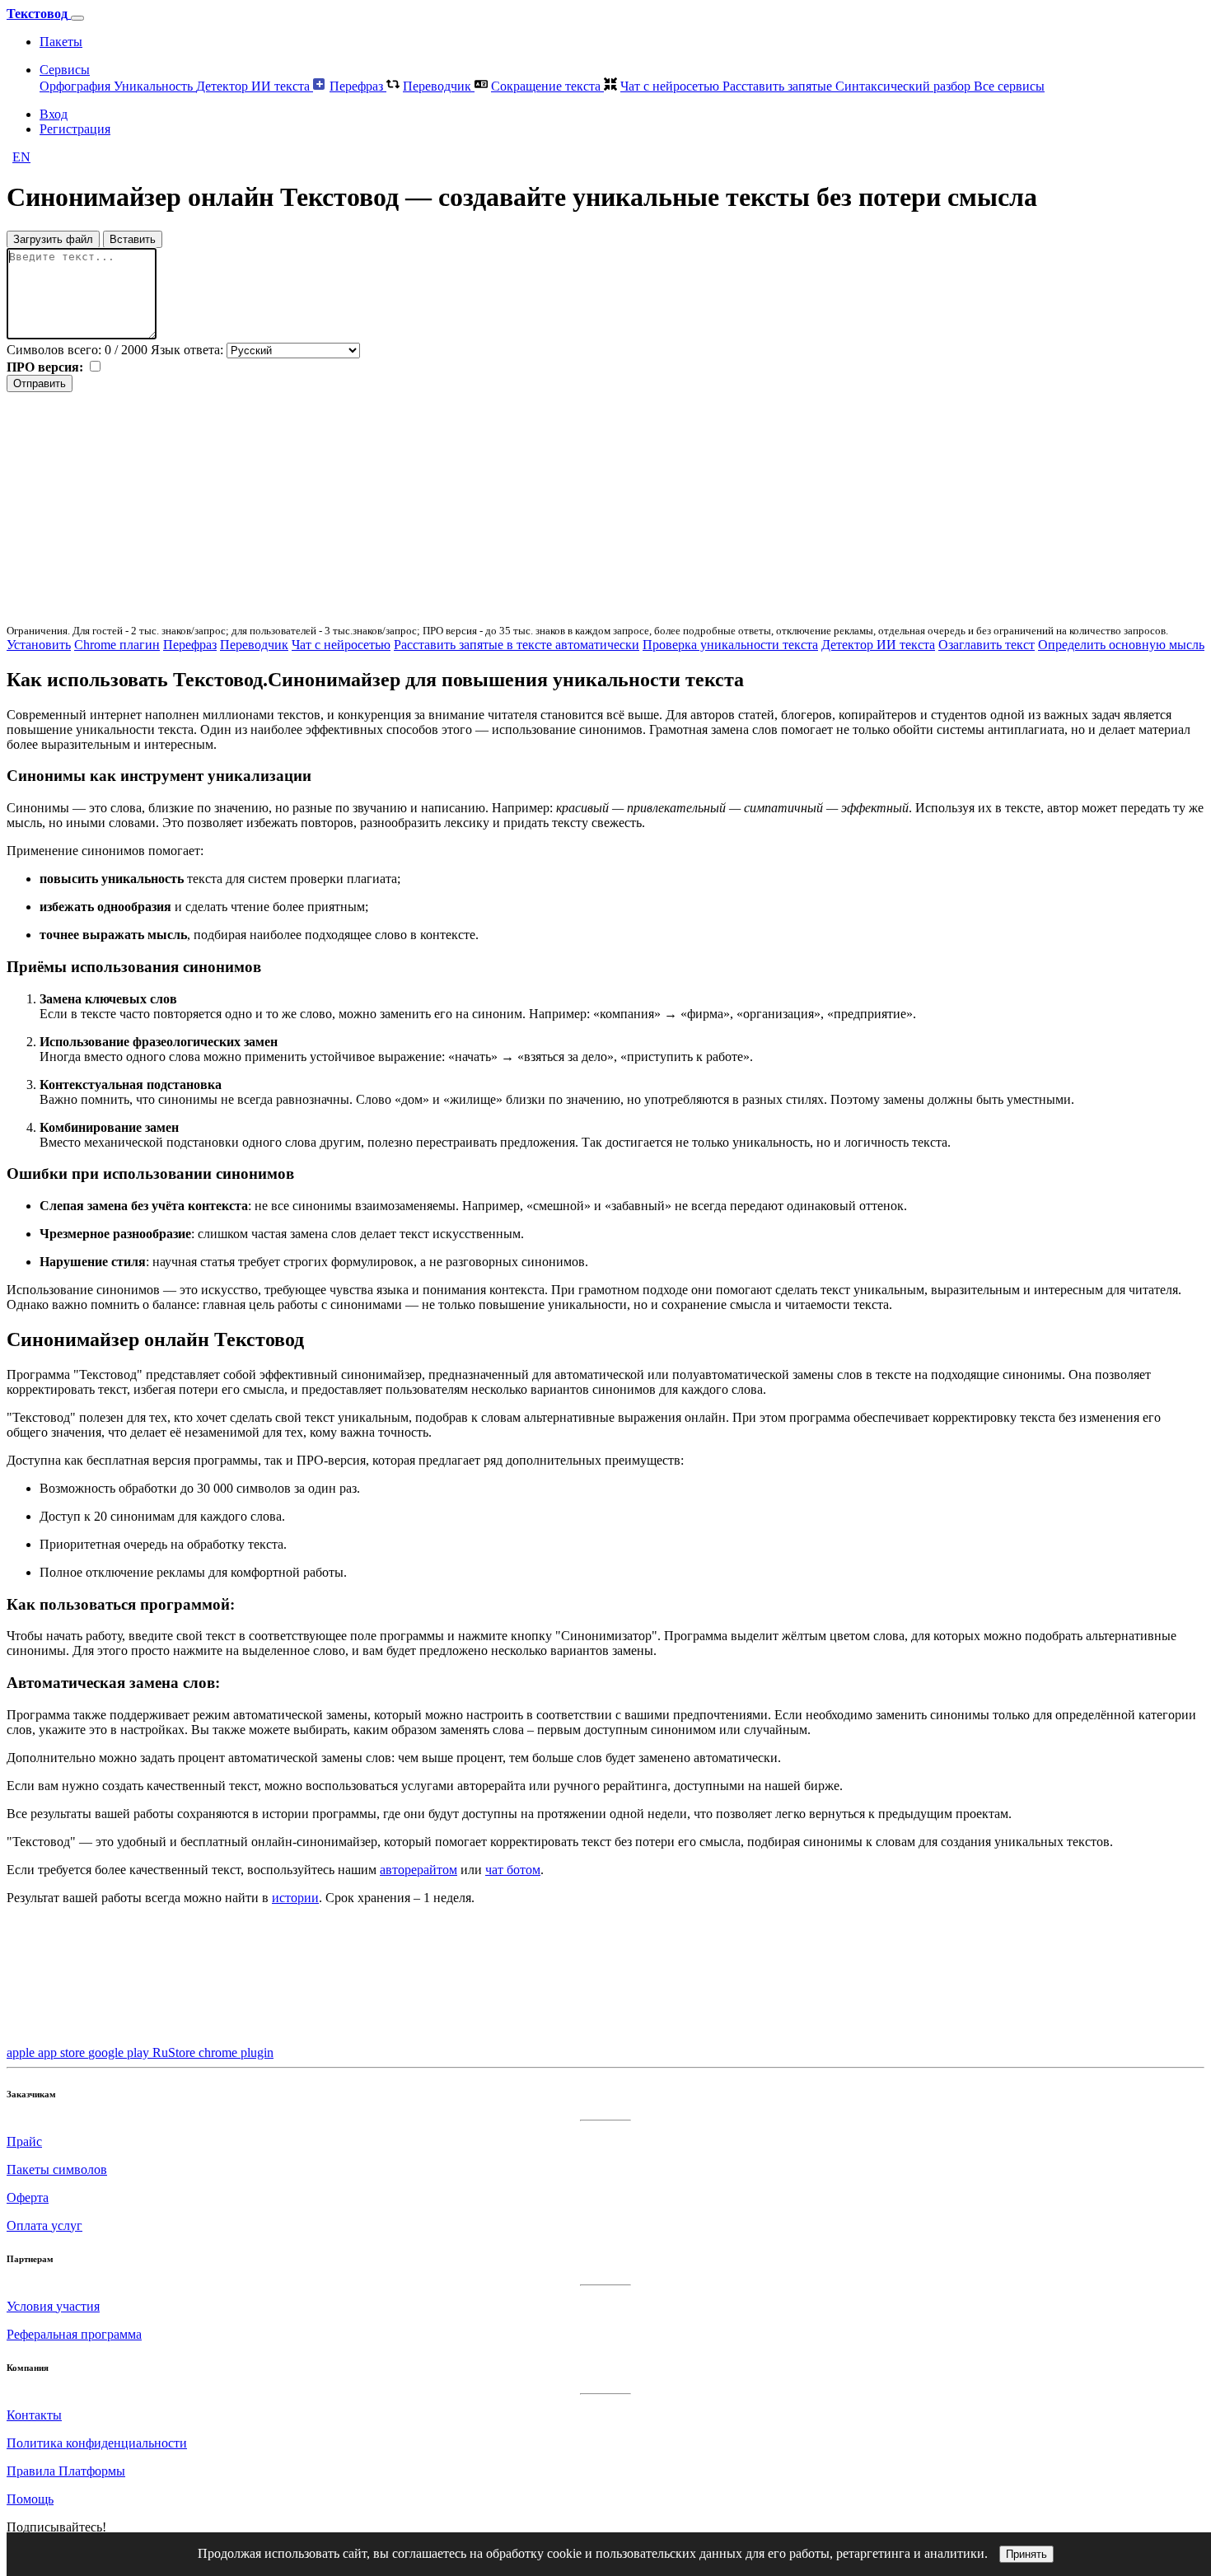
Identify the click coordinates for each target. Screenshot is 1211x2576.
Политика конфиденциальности (97, 2443)
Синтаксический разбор (905, 86)
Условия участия (53, 2306)
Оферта (28, 2197)
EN (21, 157)
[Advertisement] (501, 507)
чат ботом (513, 1870)
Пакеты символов (57, 2169)
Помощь (30, 2499)
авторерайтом (418, 1870)
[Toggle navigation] (77, 18)
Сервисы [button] (65, 70)
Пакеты (61, 42)
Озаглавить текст (987, 645)
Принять (1026, 2554)
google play (120, 2052)
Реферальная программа (74, 2334)
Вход (54, 114)
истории (295, 1898)
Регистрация (75, 129)
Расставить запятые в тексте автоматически (517, 645)
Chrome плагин (117, 645)
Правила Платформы (66, 2471)
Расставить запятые (779, 86)
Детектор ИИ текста (255, 86)
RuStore (175, 2052)
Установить (39, 645)
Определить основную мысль (1121, 645)
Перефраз (358, 86)
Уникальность (155, 86)
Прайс (24, 2141)
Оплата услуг (44, 2225)
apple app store (47, 2052)
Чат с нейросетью (671, 86)
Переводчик (439, 86)
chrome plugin (236, 2052)
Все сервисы (1009, 86)
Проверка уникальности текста (730, 645)
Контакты (34, 2415)
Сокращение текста (547, 86)
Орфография (77, 86)
